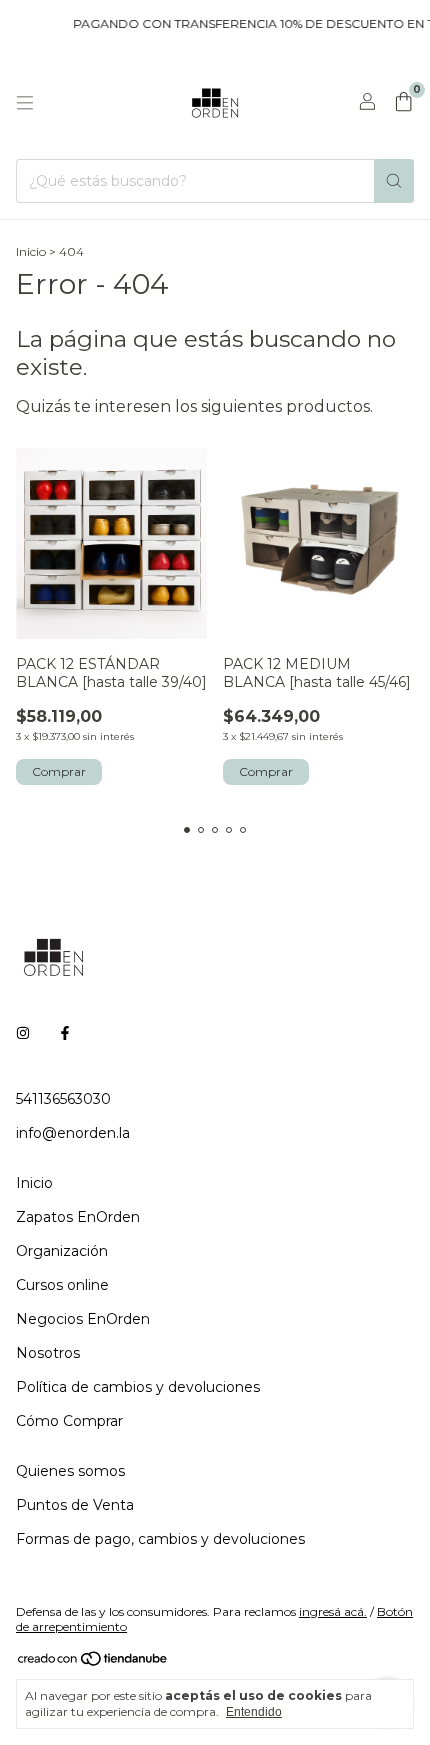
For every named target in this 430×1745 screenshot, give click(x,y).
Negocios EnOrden (83, 1319)
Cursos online (62, 1285)
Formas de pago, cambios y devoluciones (160, 1539)
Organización (62, 1251)
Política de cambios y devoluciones (138, 1387)
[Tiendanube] (93, 1662)
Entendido (254, 1712)
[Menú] (25, 103)
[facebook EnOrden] (65, 1033)
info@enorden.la (73, 1133)
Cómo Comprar (69, 1421)
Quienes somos (70, 1471)
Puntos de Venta (75, 1505)
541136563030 (63, 1099)
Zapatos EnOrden (78, 1217)
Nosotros (48, 1353)
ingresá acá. (333, 1611)
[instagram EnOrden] (23, 1033)
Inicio (31, 251)
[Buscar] (394, 181)
